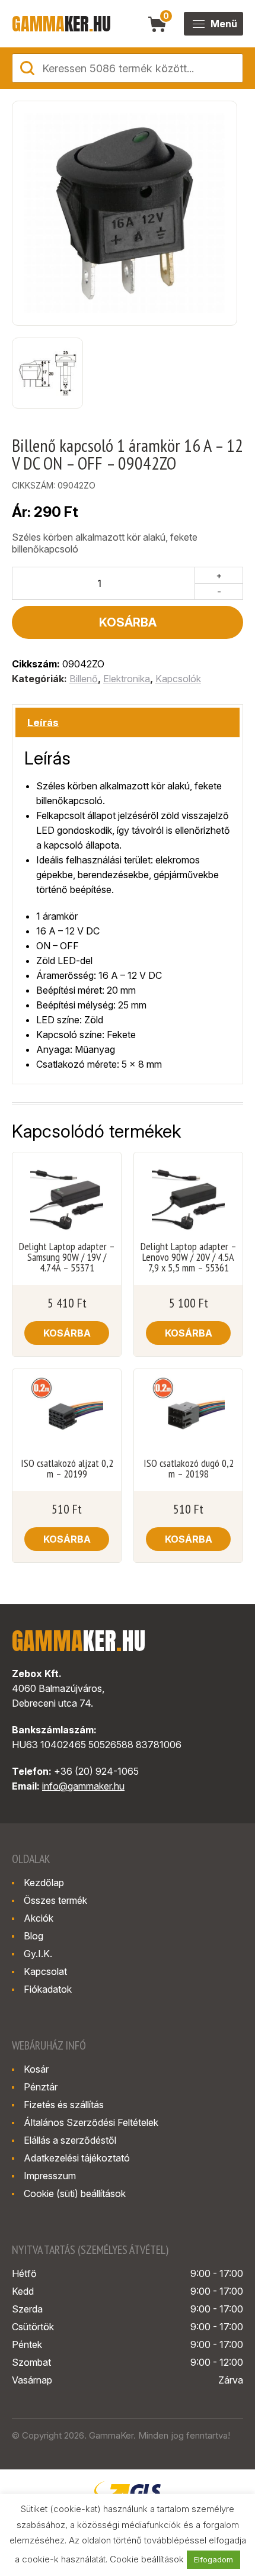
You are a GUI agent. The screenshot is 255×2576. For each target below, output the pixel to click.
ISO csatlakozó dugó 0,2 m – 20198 (189, 1469)
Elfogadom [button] (213, 2559)
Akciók (39, 1918)
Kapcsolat (45, 1971)
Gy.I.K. (38, 1954)
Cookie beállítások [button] (147, 2559)
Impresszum (50, 2176)
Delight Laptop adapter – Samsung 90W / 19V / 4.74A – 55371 (67, 1257)
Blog (34, 1936)
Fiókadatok (48, 1989)
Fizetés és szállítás (64, 2105)
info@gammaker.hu (83, 1786)
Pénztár (41, 2087)
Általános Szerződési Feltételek (91, 2122)
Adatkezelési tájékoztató (77, 2158)
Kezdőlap (44, 1883)
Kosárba (128, 622)
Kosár (36, 2069)
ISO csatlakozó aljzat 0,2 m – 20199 (67, 1469)
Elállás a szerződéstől (70, 2140)
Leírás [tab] (43, 722)
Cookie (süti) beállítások (75, 2193)
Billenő (84, 679)
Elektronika (127, 679)
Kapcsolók (178, 679)
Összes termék (55, 1900)
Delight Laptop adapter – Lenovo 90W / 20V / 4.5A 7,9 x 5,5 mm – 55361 (189, 1257)
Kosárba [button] (67, 1333)
